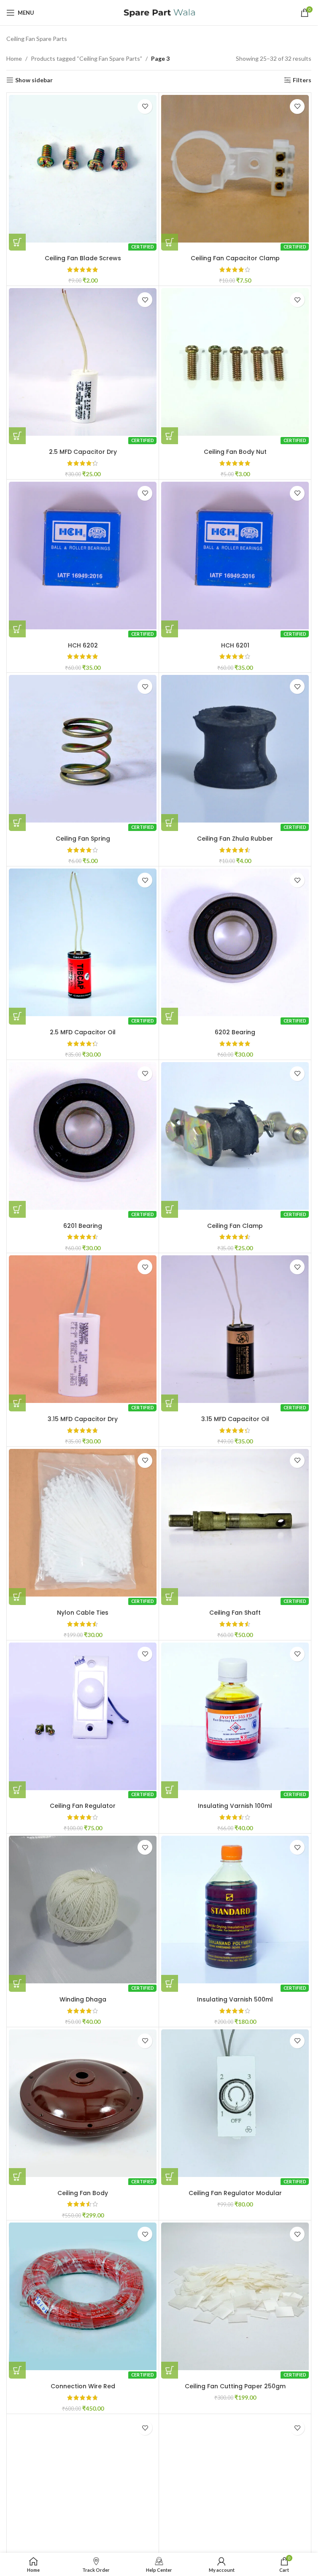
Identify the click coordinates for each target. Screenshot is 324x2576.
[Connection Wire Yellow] (235, 2490)
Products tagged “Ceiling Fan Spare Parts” (86, 58)
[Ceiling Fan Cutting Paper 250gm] (235, 2296)
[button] (17, 242)
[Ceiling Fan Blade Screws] (83, 169)
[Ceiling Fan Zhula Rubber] (235, 749)
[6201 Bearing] (83, 1136)
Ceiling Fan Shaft (235, 1613)
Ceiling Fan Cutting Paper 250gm (235, 2386)
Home (14, 58)
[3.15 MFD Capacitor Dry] (83, 1329)
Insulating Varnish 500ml (235, 1999)
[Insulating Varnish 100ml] (235, 1716)
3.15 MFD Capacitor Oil (235, 1419)
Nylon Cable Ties (83, 1613)
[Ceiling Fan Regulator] (83, 1716)
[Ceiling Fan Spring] (83, 749)
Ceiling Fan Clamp (235, 1226)
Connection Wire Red (83, 2386)
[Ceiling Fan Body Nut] (235, 362)
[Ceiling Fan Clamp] (235, 1136)
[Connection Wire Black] (83, 2490)
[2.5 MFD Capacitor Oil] (83, 942)
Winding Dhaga (83, 1999)
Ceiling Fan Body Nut (235, 452)
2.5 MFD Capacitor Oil (83, 1032)
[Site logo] (159, 12)
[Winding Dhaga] (83, 1910)
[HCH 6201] (235, 556)
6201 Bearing (83, 1226)
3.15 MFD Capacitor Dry (83, 1419)
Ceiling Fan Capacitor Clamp (235, 258)
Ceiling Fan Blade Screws (83, 258)
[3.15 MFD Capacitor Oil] (235, 1329)
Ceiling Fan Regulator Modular (235, 2193)
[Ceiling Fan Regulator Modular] (235, 2103)
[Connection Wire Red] (83, 2296)
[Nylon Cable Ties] (83, 1523)
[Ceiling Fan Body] (83, 2103)
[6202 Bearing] (235, 942)
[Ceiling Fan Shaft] (235, 1523)
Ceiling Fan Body (83, 2193)
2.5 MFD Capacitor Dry (83, 452)
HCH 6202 (83, 645)
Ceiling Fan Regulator (83, 1806)
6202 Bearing (235, 1032)
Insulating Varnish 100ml (235, 1806)
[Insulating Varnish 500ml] (235, 1910)
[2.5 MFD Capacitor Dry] (83, 362)
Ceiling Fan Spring (83, 839)
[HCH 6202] (83, 556)
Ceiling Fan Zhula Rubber (235, 839)
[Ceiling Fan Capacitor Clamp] (235, 169)
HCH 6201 (235, 645)
